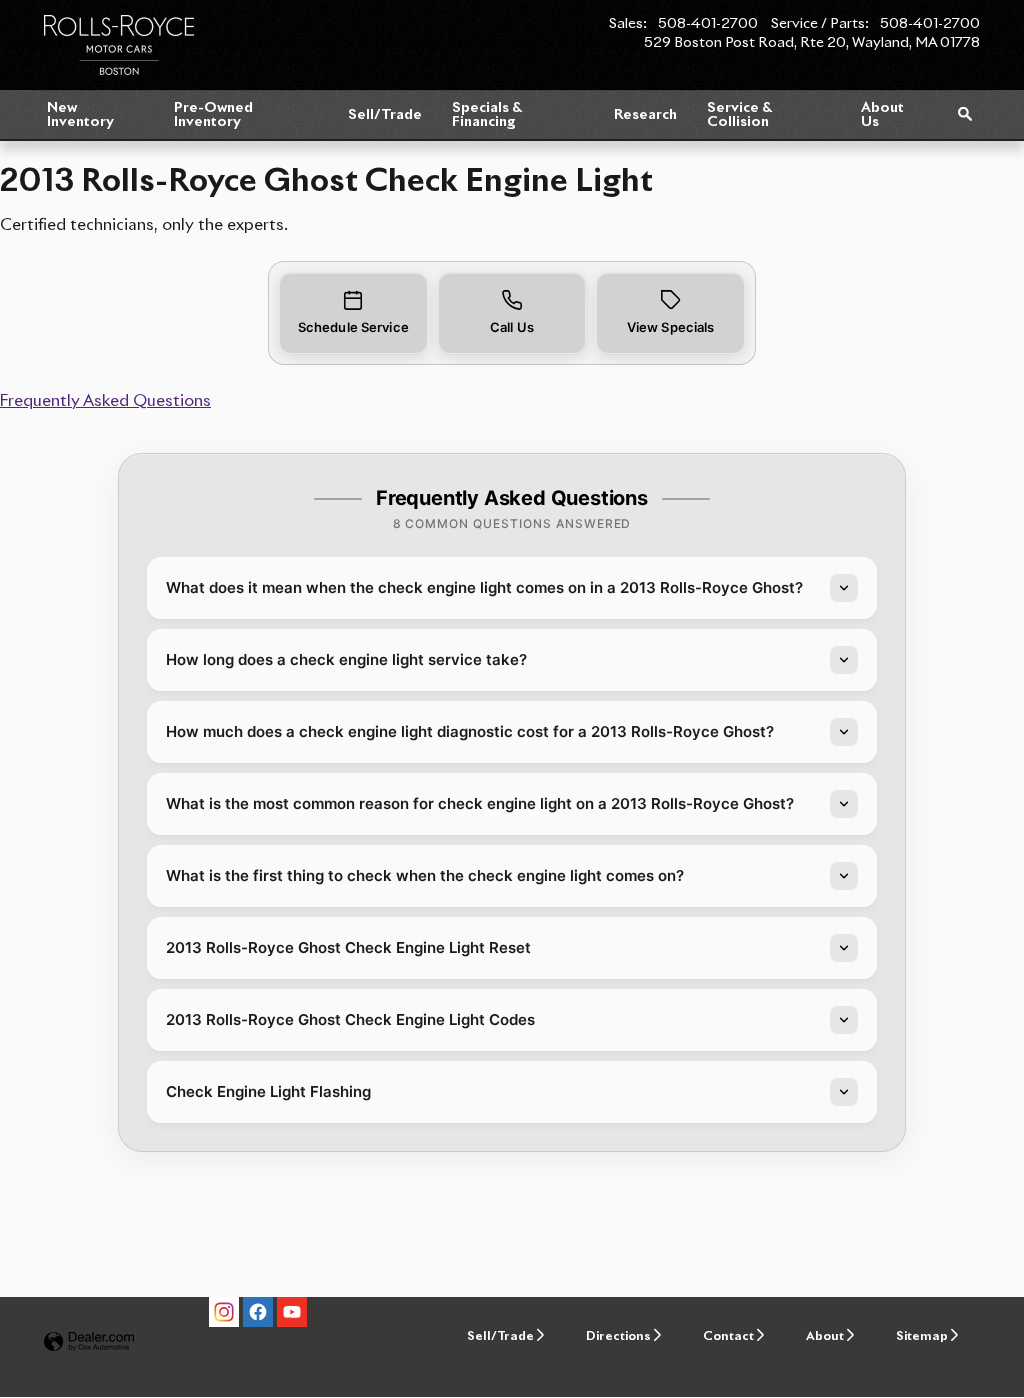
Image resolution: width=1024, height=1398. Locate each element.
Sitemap (922, 1336)
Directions (618, 1336)
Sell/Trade (385, 115)
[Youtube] (292, 1312)
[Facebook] (258, 1312)
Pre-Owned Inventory (213, 115)
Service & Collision (739, 115)
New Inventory (80, 115)
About (825, 1336)
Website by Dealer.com (89, 1342)
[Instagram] (224, 1312)
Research (645, 115)
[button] (353, 313)
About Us (882, 115)
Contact (728, 1336)
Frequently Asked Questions (105, 401)
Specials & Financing (486, 115)
